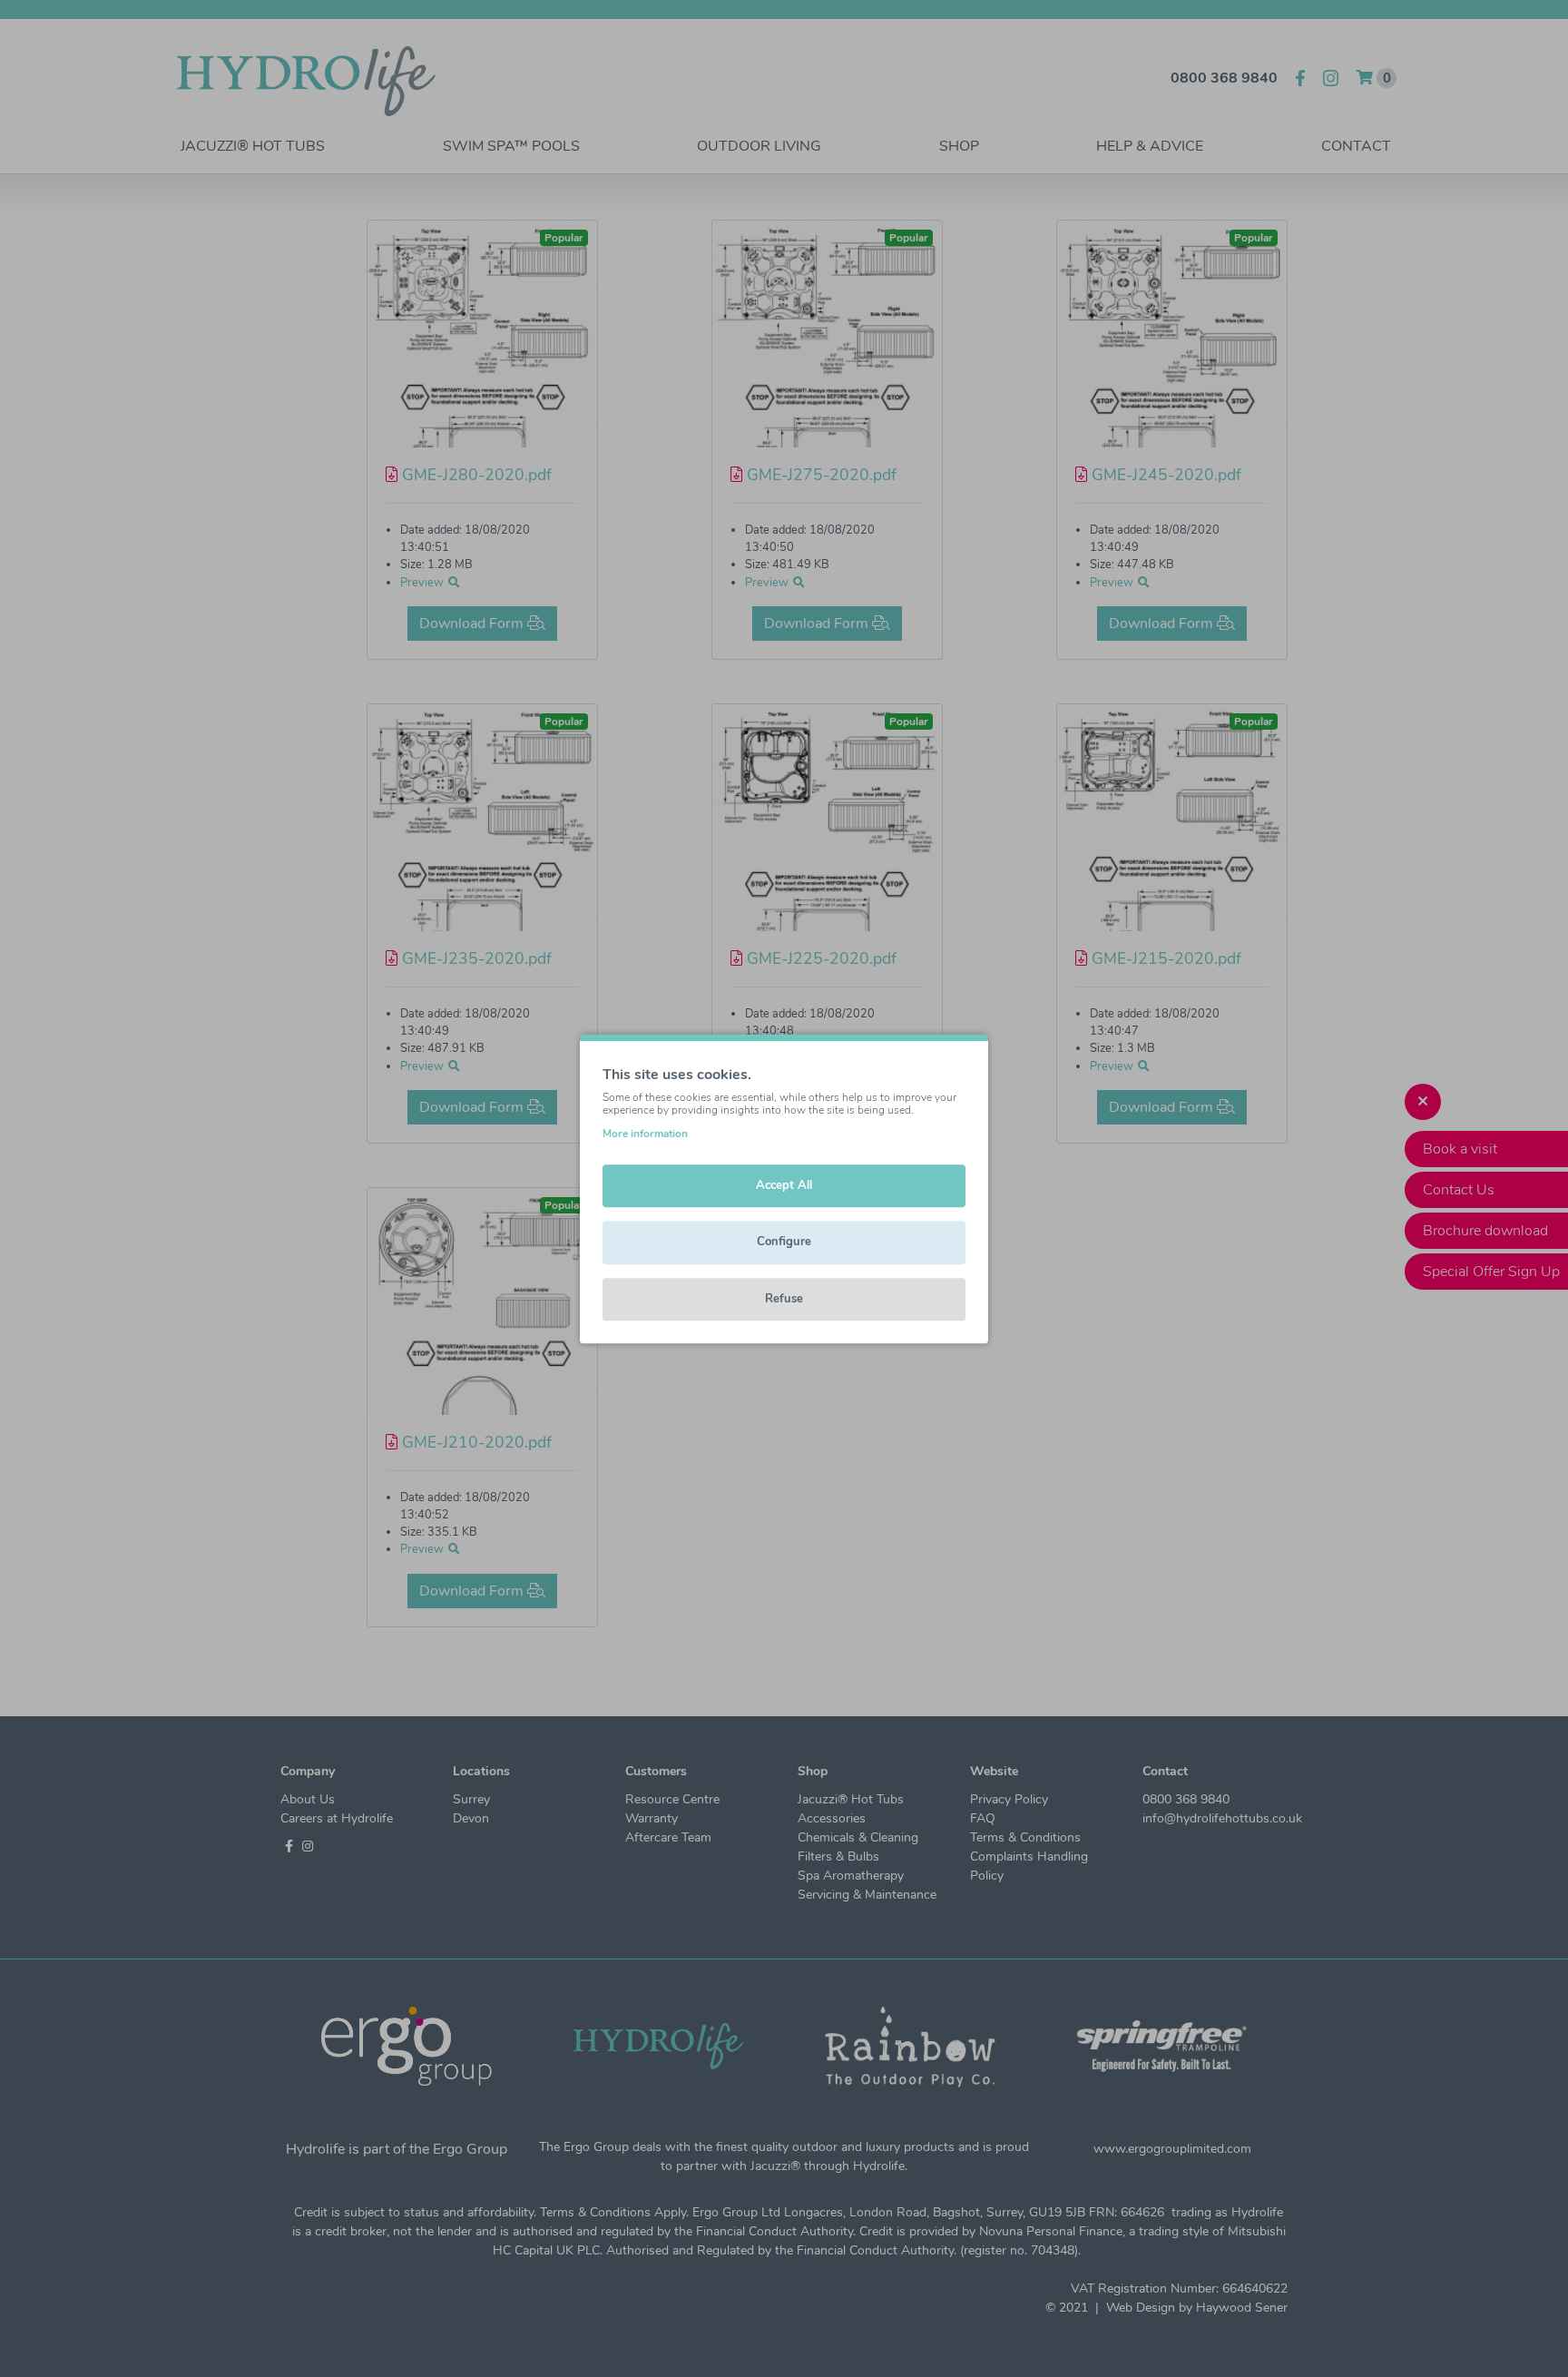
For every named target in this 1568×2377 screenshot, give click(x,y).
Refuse (784, 1299)
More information (645, 1134)
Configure (784, 1242)
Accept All (784, 1185)
